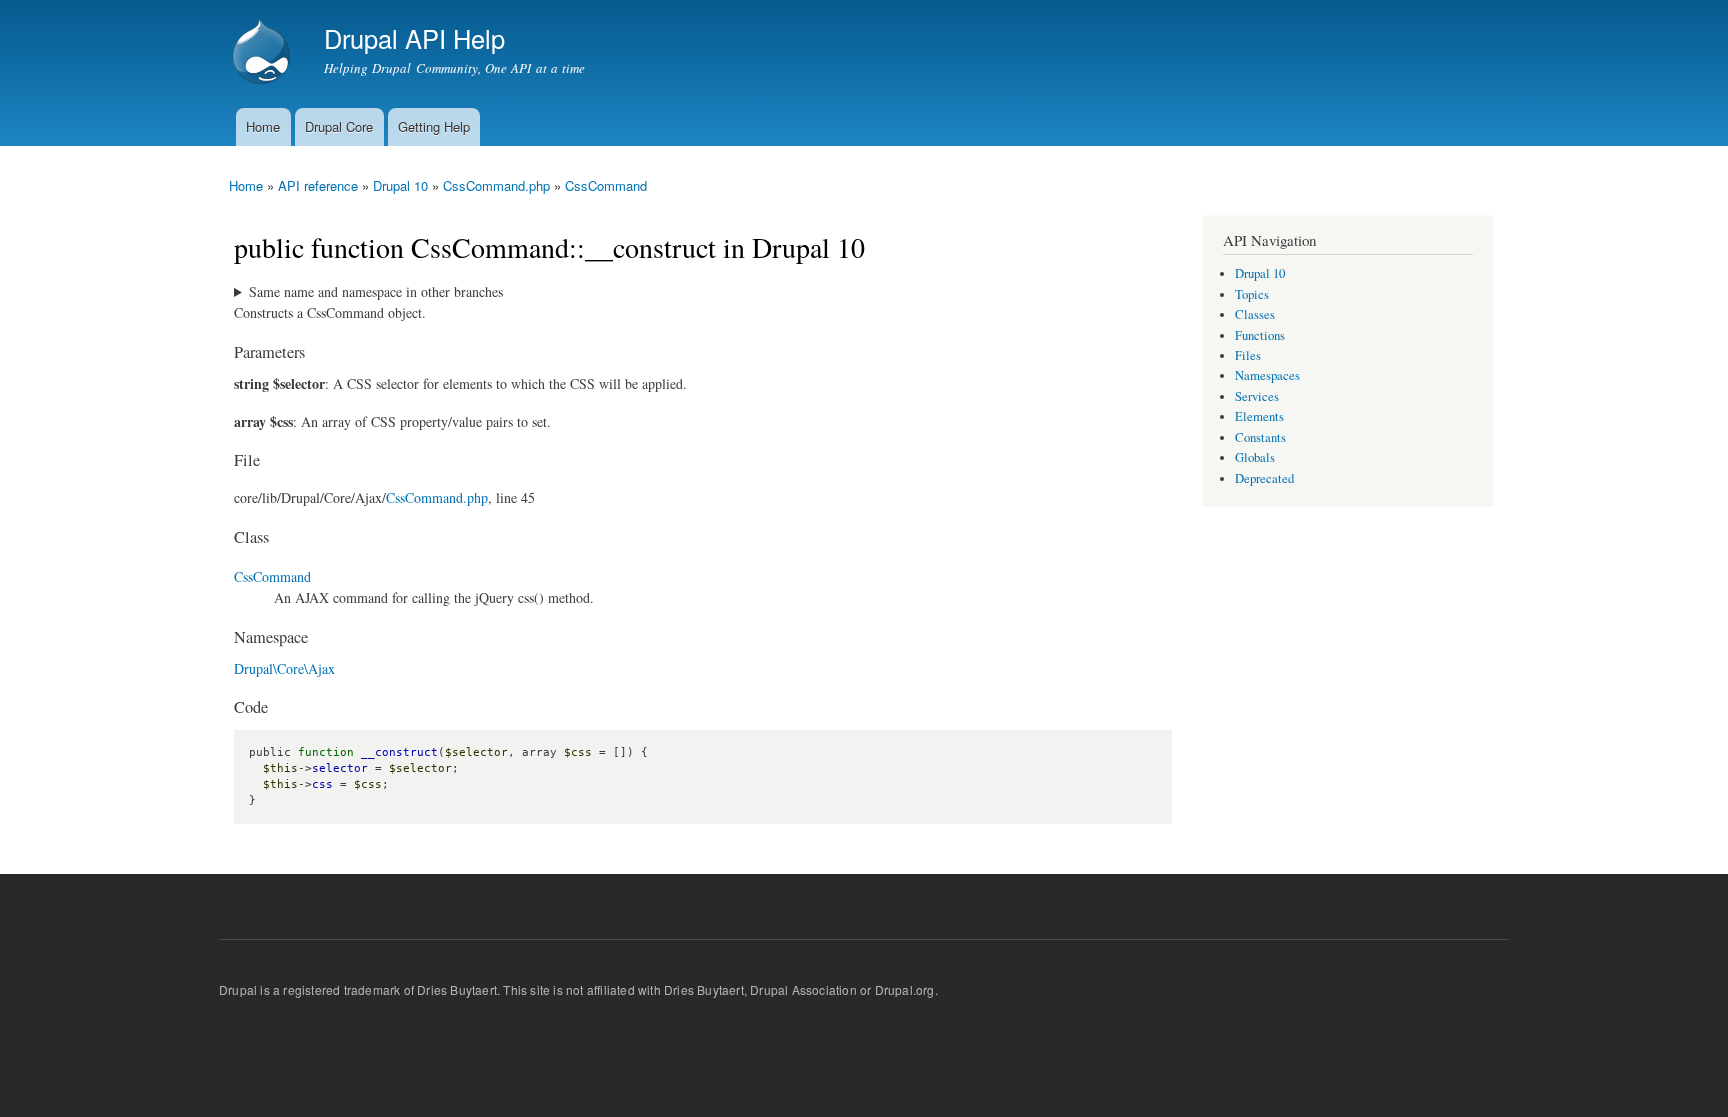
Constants (1260, 437)
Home (263, 126)
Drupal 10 (400, 185)
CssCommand (606, 185)
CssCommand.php (496, 185)
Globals (1255, 457)
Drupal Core (339, 126)
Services (1257, 396)
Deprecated (1264, 478)
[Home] (264, 54)
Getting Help (434, 126)
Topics (1252, 294)
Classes (1255, 314)
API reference (318, 185)
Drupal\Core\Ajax (284, 668)
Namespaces (1267, 375)
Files (1248, 355)
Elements (1259, 416)
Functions (1260, 335)
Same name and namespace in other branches (376, 291)
